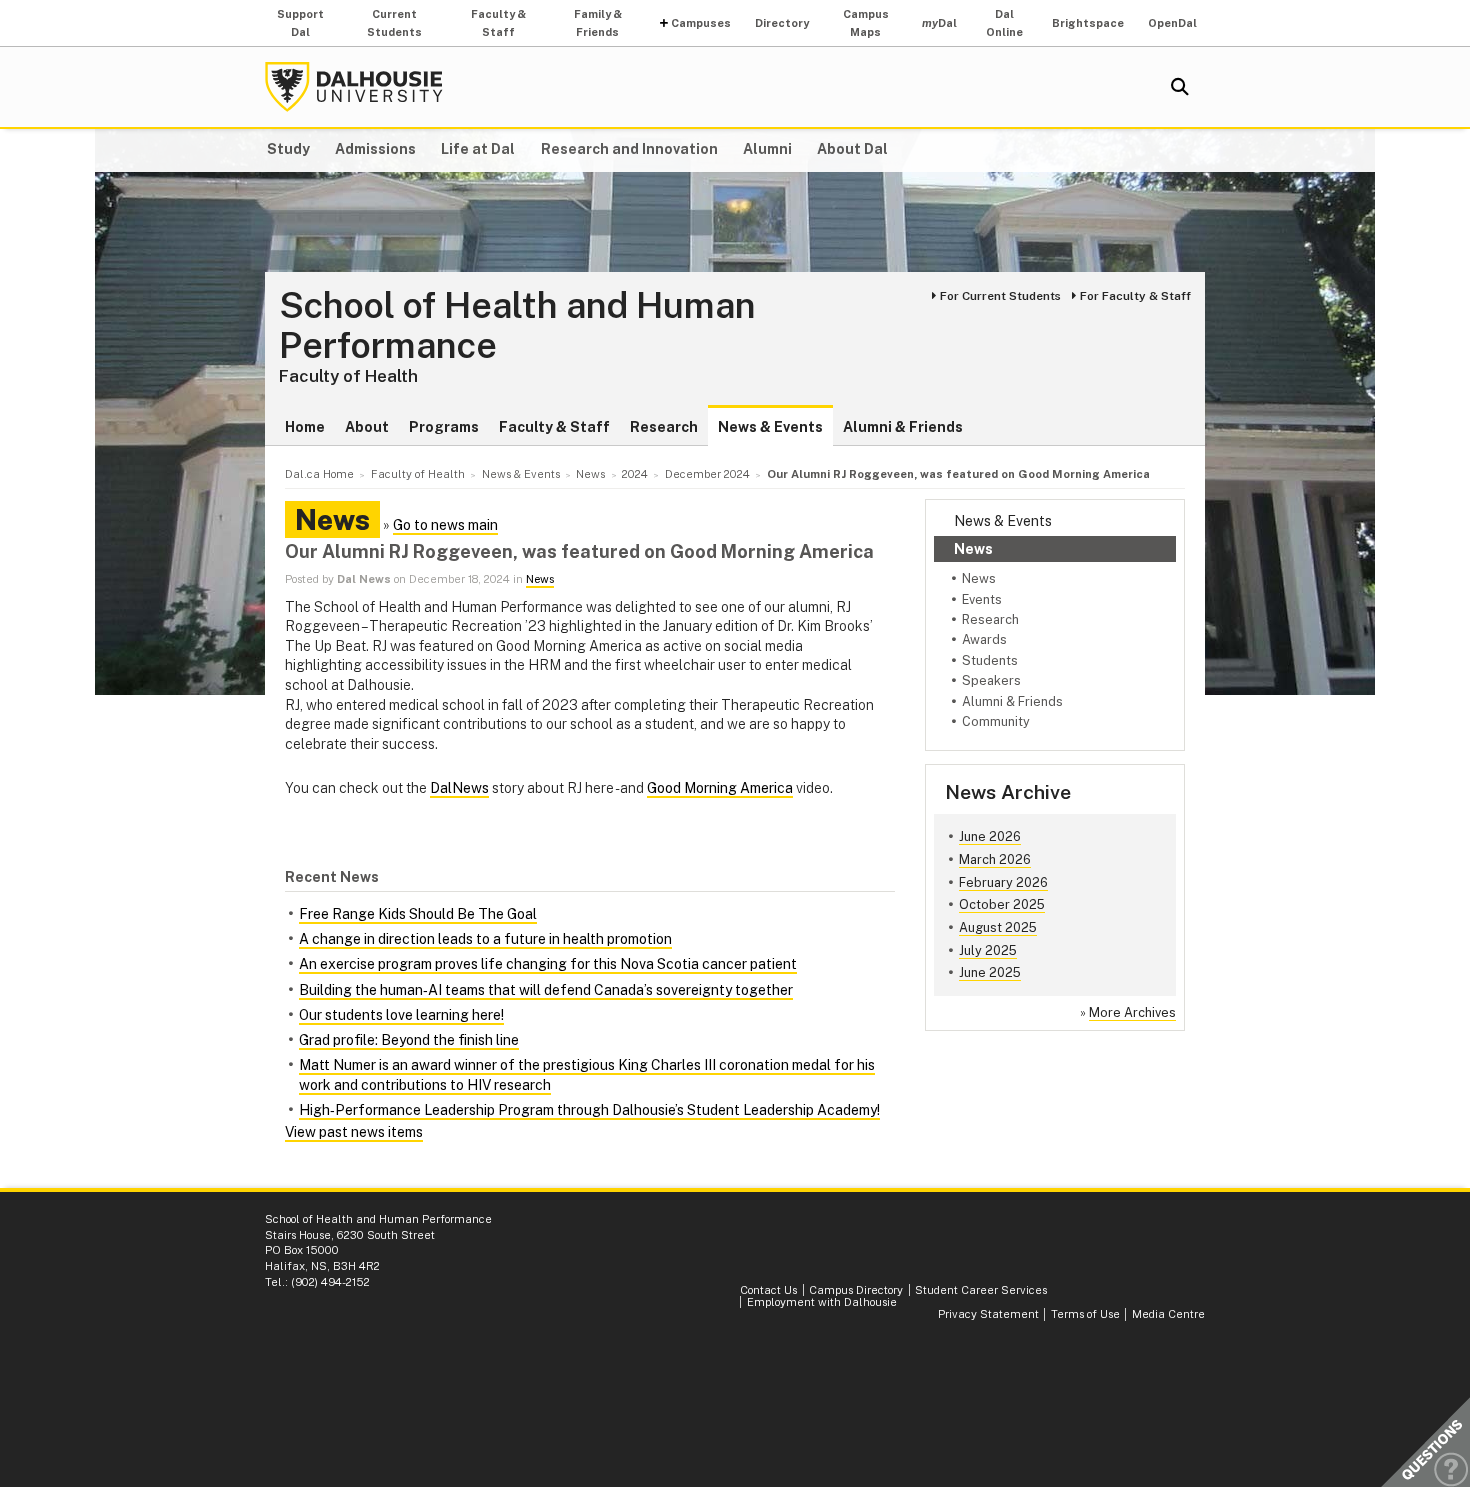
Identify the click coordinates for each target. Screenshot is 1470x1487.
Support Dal (300, 23)
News (973, 549)
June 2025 (990, 972)
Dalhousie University (354, 87)
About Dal (852, 149)
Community (996, 721)
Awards (984, 639)
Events (982, 599)
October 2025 (1002, 904)
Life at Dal (478, 149)
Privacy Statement (988, 1314)
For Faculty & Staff (1135, 296)
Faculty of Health (348, 376)
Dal (939, 23)
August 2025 (998, 927)
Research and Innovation (629, 149)
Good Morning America (720, 788)
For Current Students (1000, 296)
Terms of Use (1085, 1314)
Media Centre (1168, 1314)
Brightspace (1088, 23)
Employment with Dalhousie (822, 1302)
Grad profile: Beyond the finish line (409, 1040)
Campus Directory (856, 1290)
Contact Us (768, 1290)
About (367, 427)
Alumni (767, 149)
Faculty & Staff (498, 23)
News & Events (770, 427)
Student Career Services (981, 1290)
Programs (444, 427)
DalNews (459, 788)
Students (990, 660)
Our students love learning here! (401, 1015)
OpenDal (1172, 23)
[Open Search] (1180, 87)
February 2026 (1003, 882)
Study (288, 149)
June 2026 (990, 836)
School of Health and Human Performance (517, 325)
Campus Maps (866, 23)
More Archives (1132, 1012)
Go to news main (445, 525)
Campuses (701, 23)
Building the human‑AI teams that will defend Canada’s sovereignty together (546, 990)
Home (305, 427)
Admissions (375, 149)
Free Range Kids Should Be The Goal (418, 914)
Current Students (394, 23)
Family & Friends (598, 23)
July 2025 (988, 950)
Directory (782, 23)
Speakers (991, 680)
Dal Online (1004, 23)
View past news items (354, 1132)
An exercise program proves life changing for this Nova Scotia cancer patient (548, 964)
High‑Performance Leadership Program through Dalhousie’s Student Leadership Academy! (589, 1110)
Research (664, 427)
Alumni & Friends (903, 427)
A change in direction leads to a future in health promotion (485, 939)
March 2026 (995, 859)
